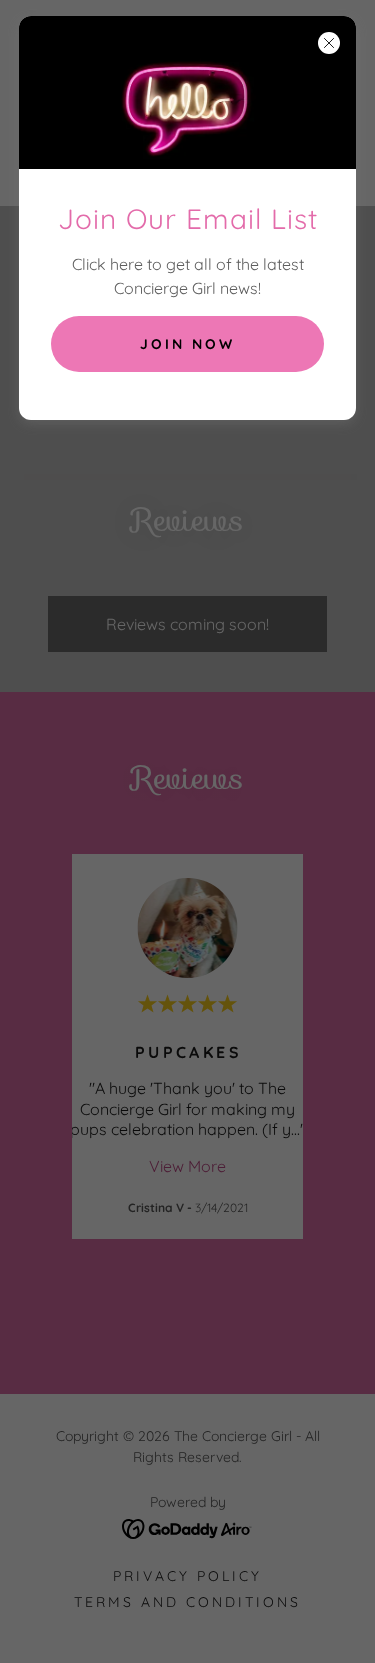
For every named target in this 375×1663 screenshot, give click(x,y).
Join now (187, 344)
